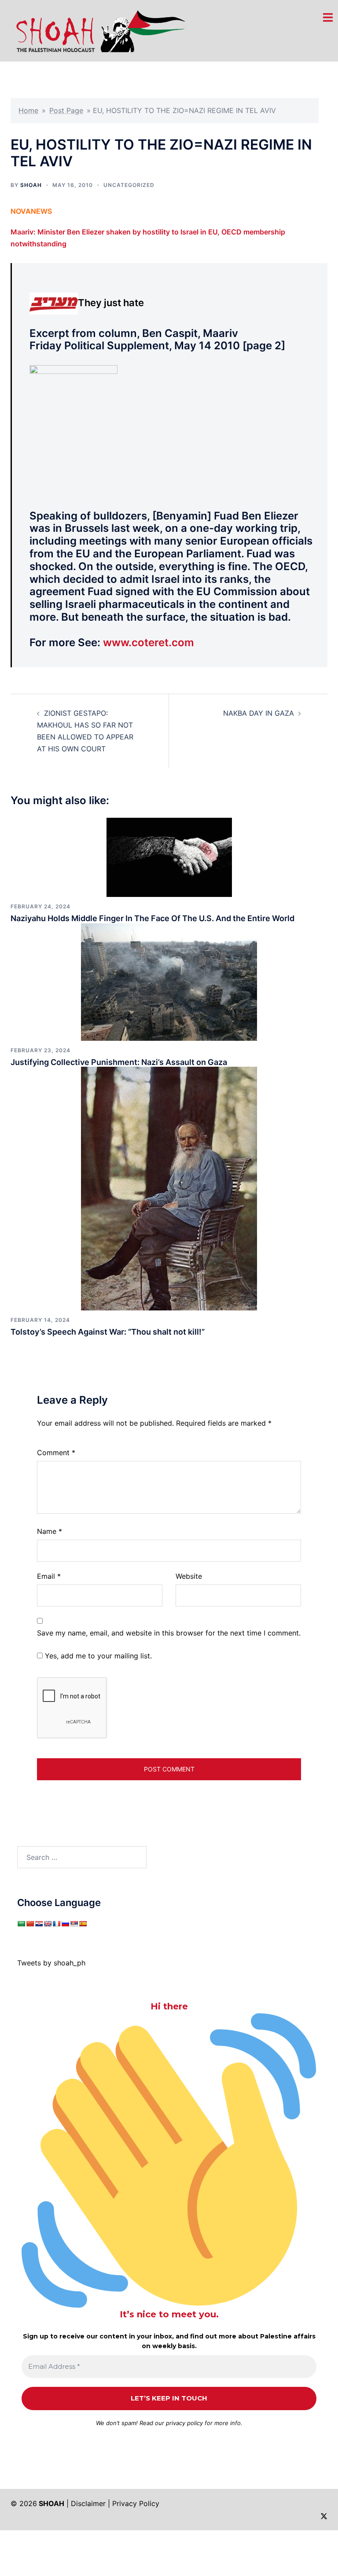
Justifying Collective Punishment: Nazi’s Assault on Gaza (119, 1062)
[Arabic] (21, 1924)
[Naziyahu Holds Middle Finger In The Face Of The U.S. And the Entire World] (169, 856)
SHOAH (31, 185)
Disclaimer (88, 2503)
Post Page (66, 110)
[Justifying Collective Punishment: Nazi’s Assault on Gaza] (169, 981)
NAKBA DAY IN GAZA (259, 713)
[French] (56, 1924)
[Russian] (65, 1924)
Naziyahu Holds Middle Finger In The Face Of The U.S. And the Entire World (152, 918)
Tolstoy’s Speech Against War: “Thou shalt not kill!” (108, 1332)
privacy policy (184, 2423)
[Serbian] (74, 1924)
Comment (56, 1453)
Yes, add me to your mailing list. (97, 1656)
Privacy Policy (136, 2503)
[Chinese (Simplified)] (30, 1924)
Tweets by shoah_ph (51, 1963)
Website (189, 1576)
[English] (48, 1924)
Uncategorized (129, 185)
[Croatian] (39, 1924)
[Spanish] (83, 1924)
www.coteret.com (149, 642)
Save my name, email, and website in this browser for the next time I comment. (169, 1633)
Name (50, 1531)
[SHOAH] (98, 30)
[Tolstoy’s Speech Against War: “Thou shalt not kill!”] (169, 1188)
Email (49, 1576)
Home (28, 110)
